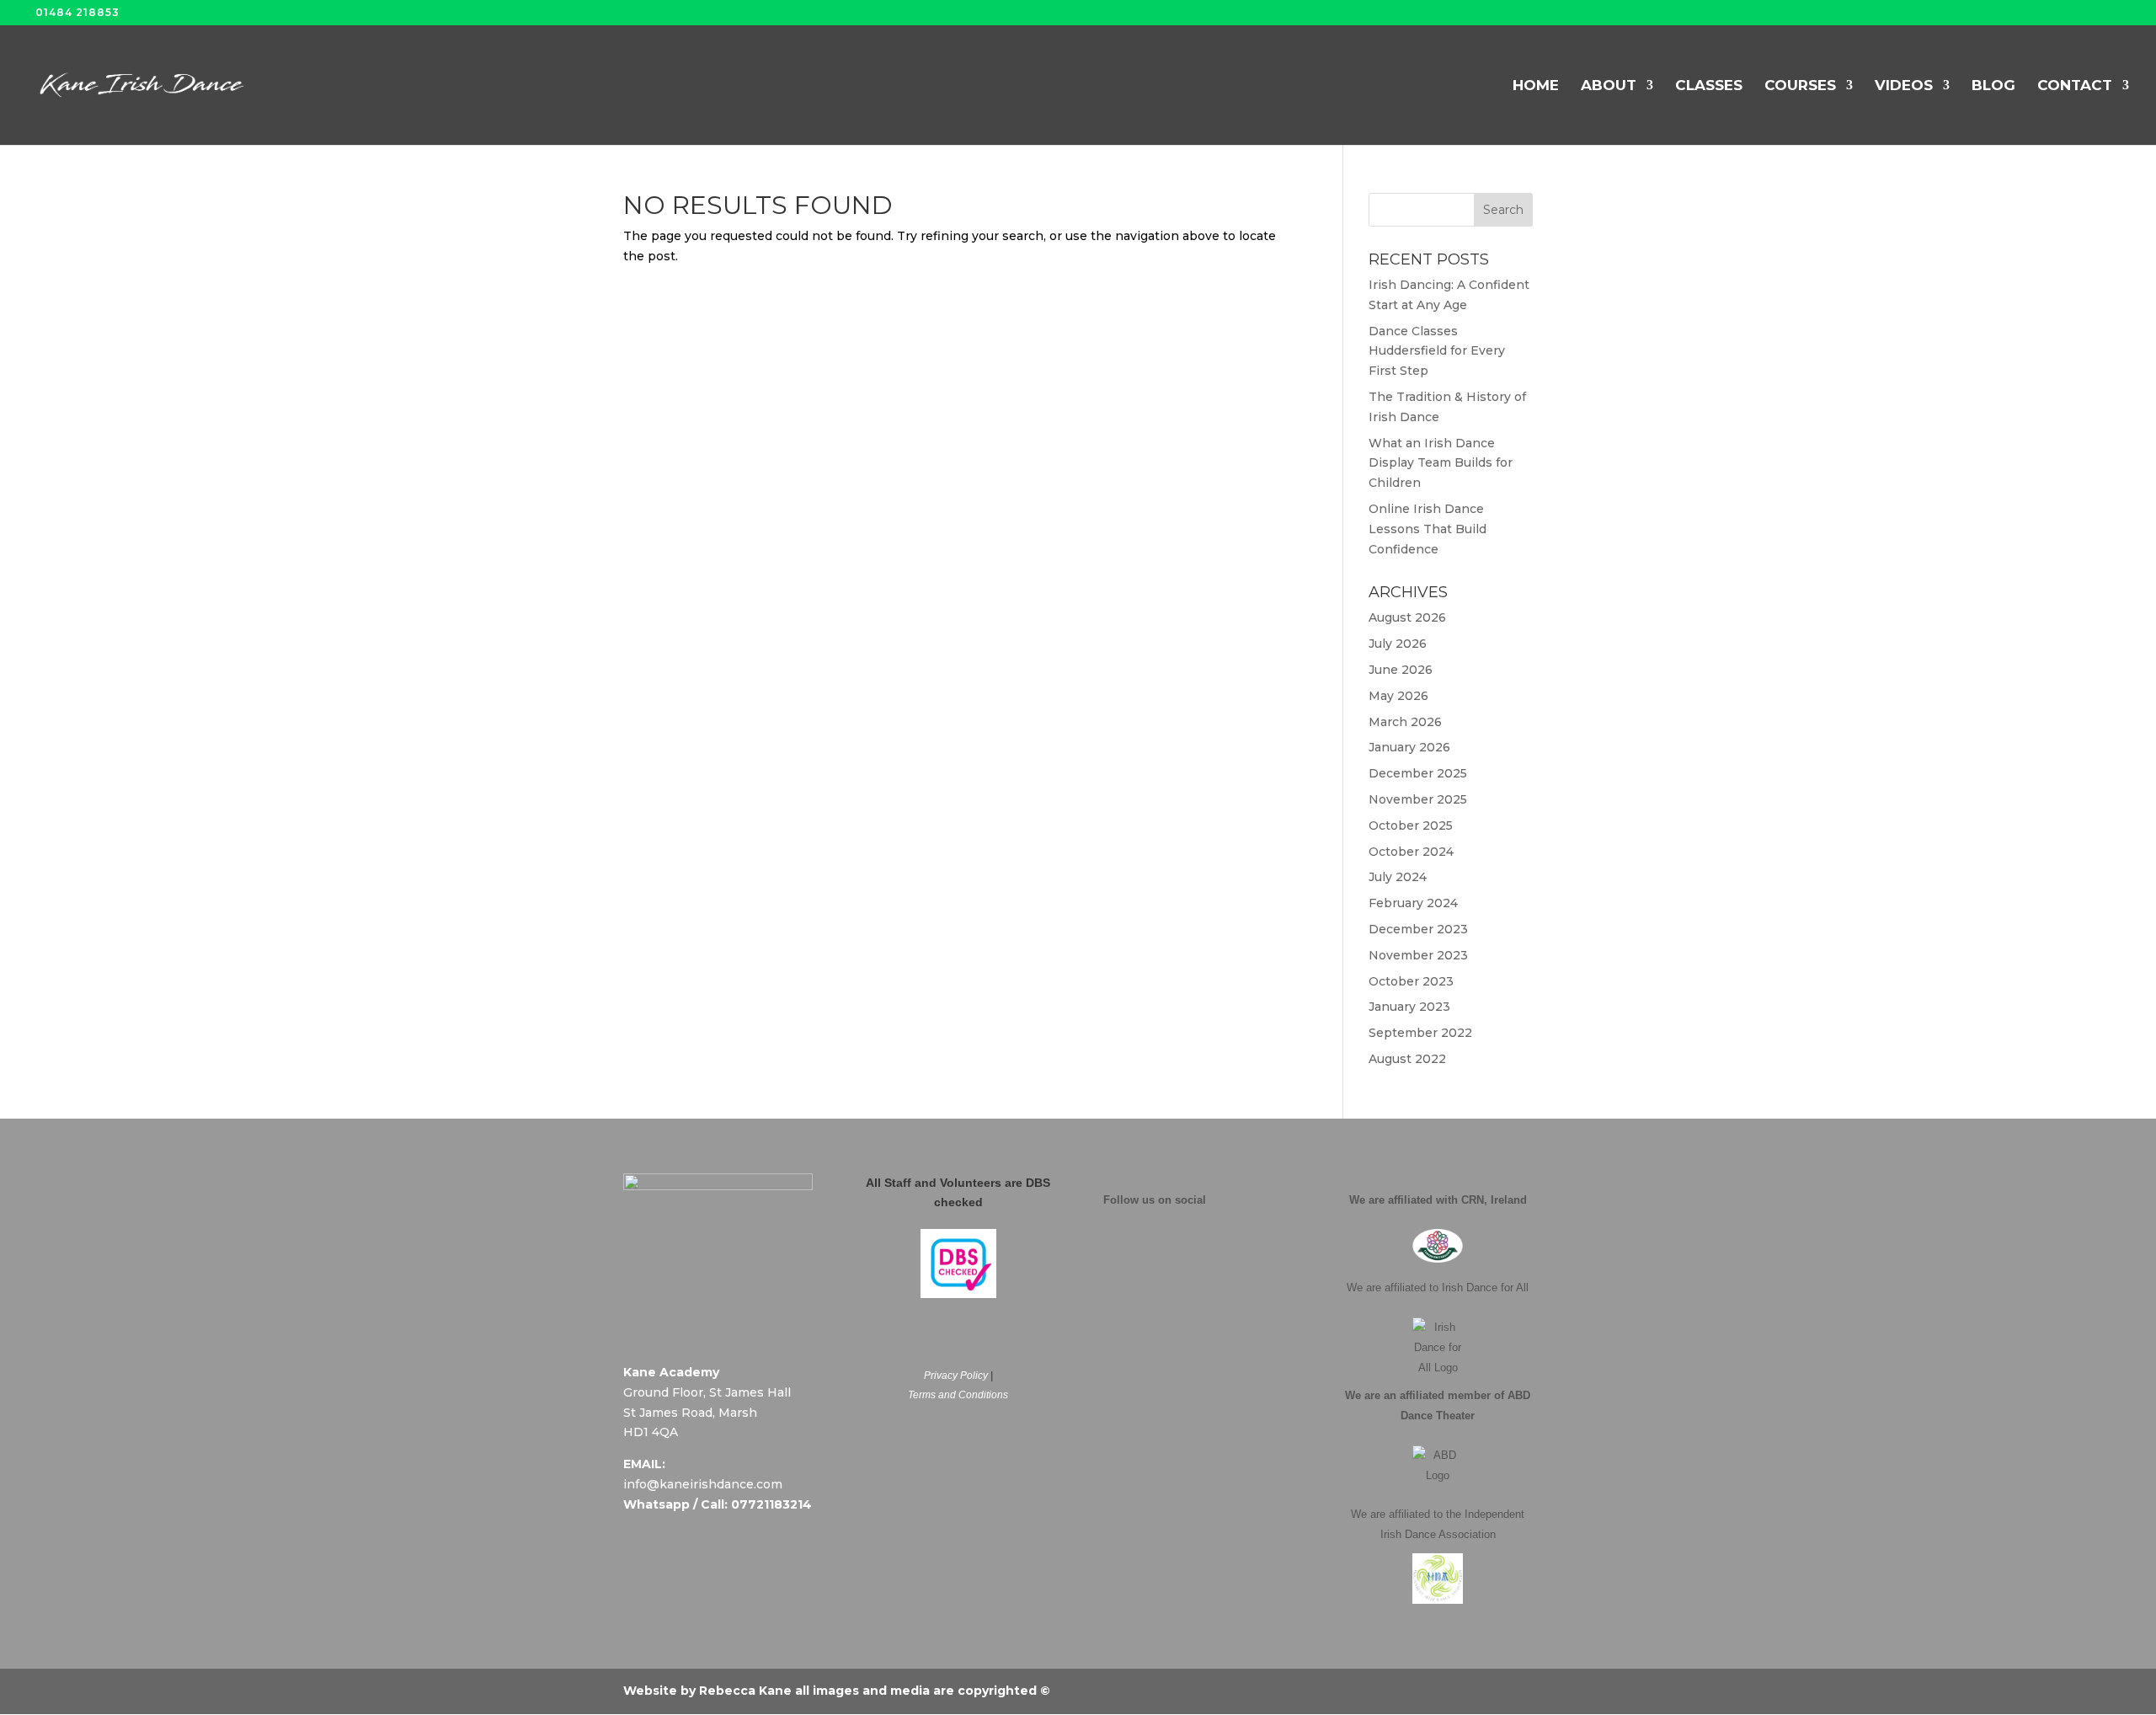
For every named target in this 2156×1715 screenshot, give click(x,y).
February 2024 (1413, 903)
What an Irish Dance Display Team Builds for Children (1441, 463)
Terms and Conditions (958, 1395)
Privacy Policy (956, 1376)
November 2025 (1418, 799)
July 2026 (1398, 644)
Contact (2075, 86)
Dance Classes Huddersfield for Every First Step (1437, 351)
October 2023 (1411, 981)
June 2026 (1401, 670)
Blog (1993, 86)
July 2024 (1398, 877)
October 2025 (1411, 825)
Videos (1904, 86)
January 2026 (1409, 747)
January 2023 (1409, 1007)
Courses (1800, 86)
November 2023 (1418, 955)
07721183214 (771, 1504)
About (1609, 86)
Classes (1709, 86)
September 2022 (1420, 1033)
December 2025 (1418, 773)
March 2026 (1405, 722)
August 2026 (1407, 617)
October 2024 (1411, 852)
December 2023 (1418, 929)
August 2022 (1407, 1059)
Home (1536, 86)
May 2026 (1398, 696)
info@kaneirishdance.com (703, 1484)
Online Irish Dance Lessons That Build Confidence (1428, 529)
